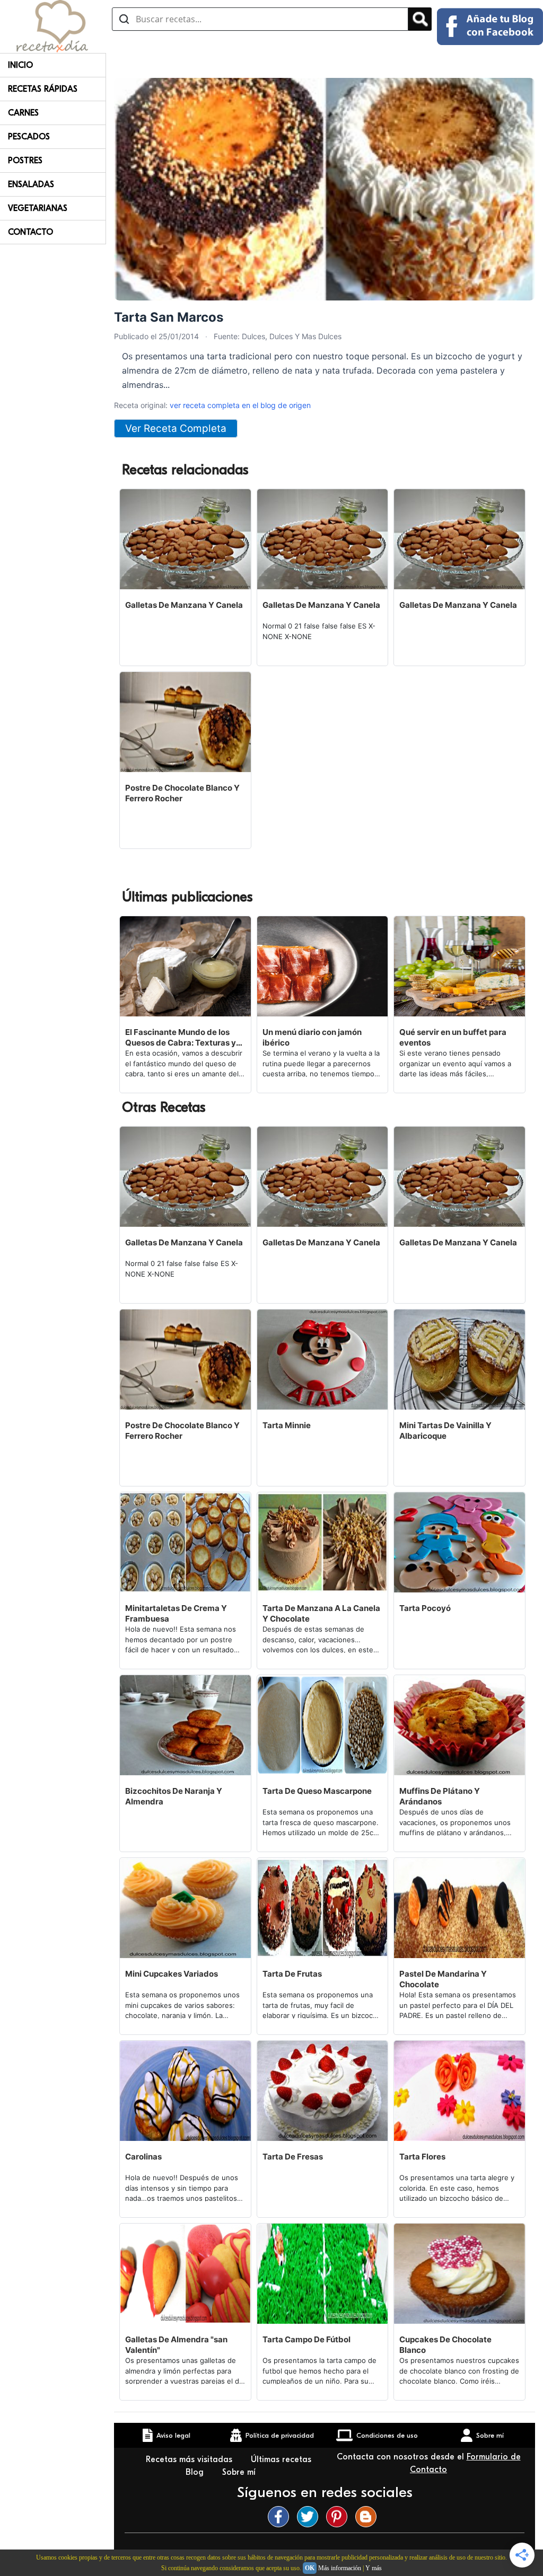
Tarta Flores (422, 2157)
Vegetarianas (38, 208)
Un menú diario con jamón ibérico (312, 1037)
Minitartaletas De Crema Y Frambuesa (176, 1613)
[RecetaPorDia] (52, 25)
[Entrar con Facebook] (490, 26)
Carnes (23, 113)
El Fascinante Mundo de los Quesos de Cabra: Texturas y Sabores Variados (181, 1038)
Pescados (29, 137)
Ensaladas (31, 184)
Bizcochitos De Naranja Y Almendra (174, 1796)
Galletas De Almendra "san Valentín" (176, 2345)
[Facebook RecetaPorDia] (281, 2517)
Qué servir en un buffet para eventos (453, 1037)
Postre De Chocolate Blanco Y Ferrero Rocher (182, 793)
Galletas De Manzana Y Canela (184, 605)
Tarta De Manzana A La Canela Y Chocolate (321, 1613)
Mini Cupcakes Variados (172, 1974)
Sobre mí (240, 2472)
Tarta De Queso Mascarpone (317, 1791)
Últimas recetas (281, 2459)
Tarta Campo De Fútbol (306, 2339)
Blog (196, 2472)
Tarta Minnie (287, 1425)
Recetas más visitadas (190, 2459)
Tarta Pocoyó (425, 1608)
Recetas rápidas (43, 89)
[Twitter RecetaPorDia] (310, 2517)
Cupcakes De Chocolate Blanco (445, 2345)
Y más (374, 2568)
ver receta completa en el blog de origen (240, 405)
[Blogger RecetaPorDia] (369, 2517)
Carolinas (143, 2157)
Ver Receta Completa (176, 428)
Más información (340, 2568)
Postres (25, 161)
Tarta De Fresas (293, 2157)
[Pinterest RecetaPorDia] (339, 2517)
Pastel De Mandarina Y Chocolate (443, 1979)
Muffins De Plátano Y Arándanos (440, 1796)
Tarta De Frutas (292, 1974)
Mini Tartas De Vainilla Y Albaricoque (445, 1431)
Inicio (20, 65)
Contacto (30, 232)
